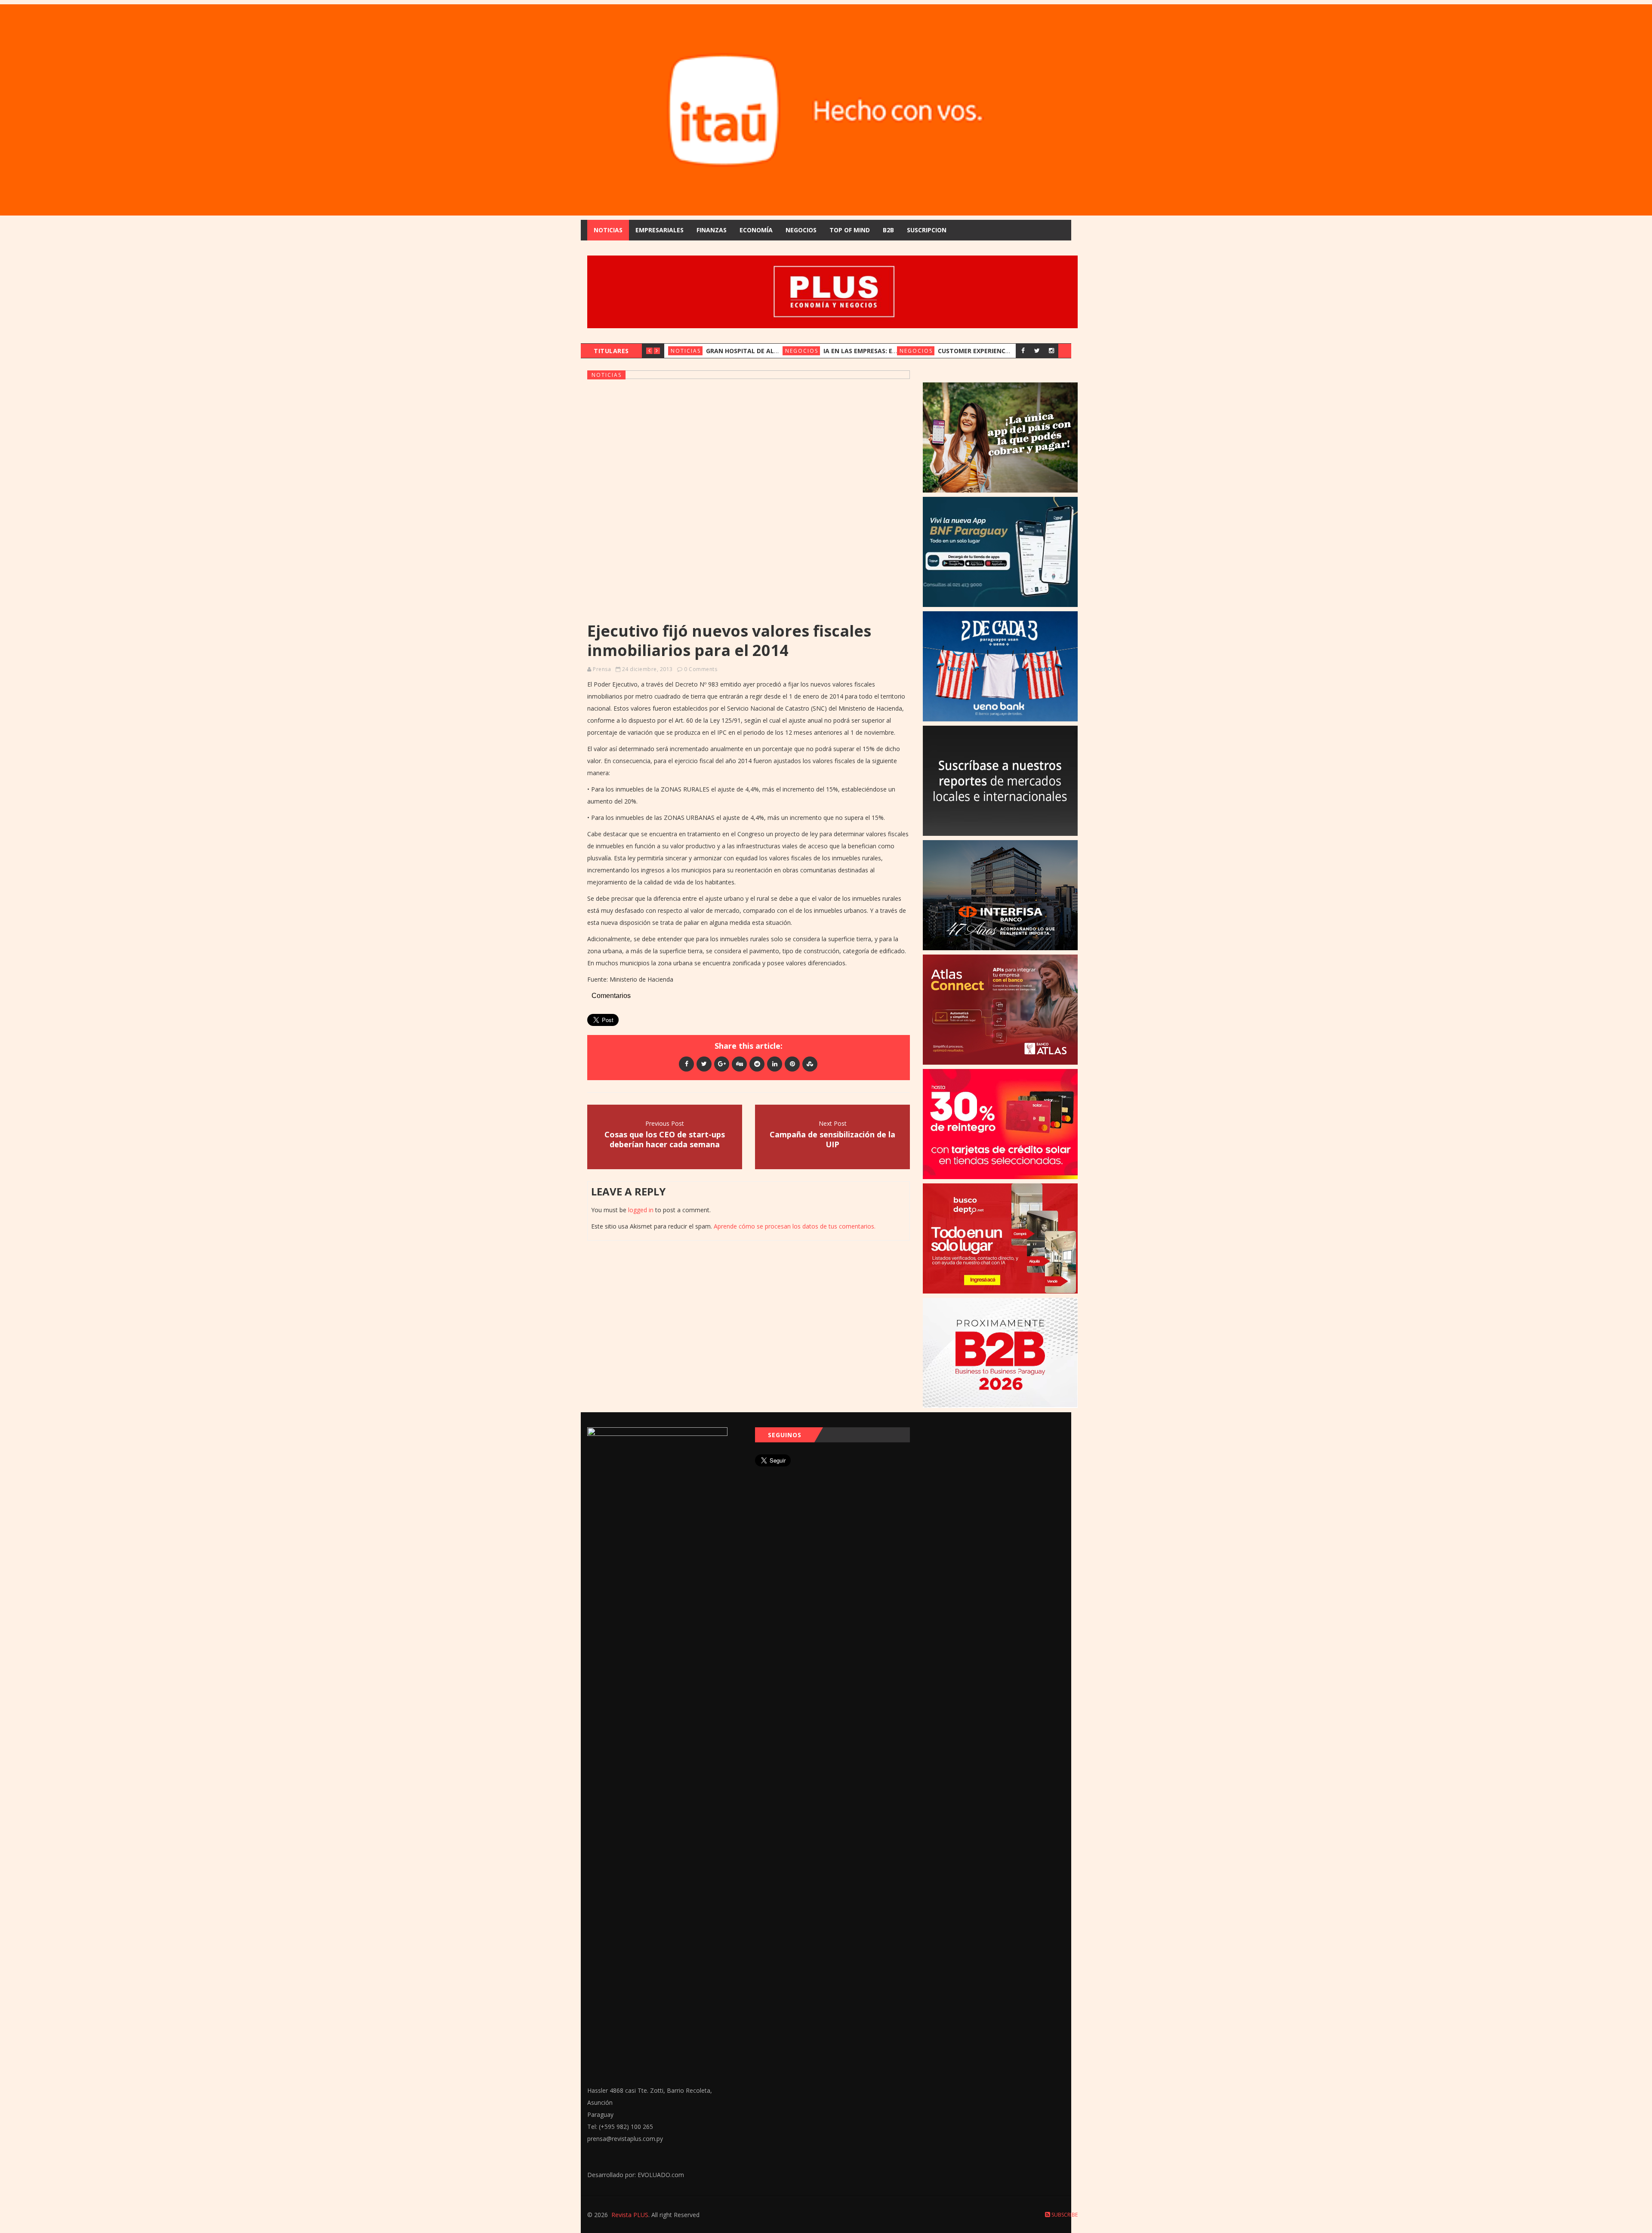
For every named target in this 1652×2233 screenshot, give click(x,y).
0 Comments (701, 669)
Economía (756, 230)
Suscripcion (927, 230)
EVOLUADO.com (661, 2175)
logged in (641, 1210)
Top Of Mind (850, 230)
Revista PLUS (630, 2215)
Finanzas (712, 230)
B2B (888, 230)
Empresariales (660, 230)
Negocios (801, 230)
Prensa (602, 669)
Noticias (608, 230)
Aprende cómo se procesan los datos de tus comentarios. (795, 1226)
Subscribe (1064, 2215)
